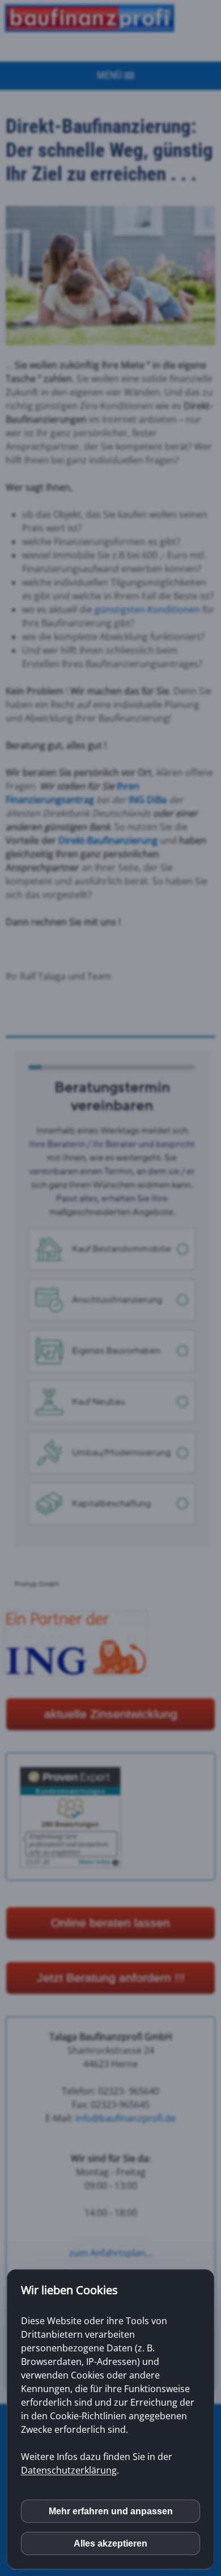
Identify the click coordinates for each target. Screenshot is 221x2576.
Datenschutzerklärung (69, 2470)
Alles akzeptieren (110, 2543)
